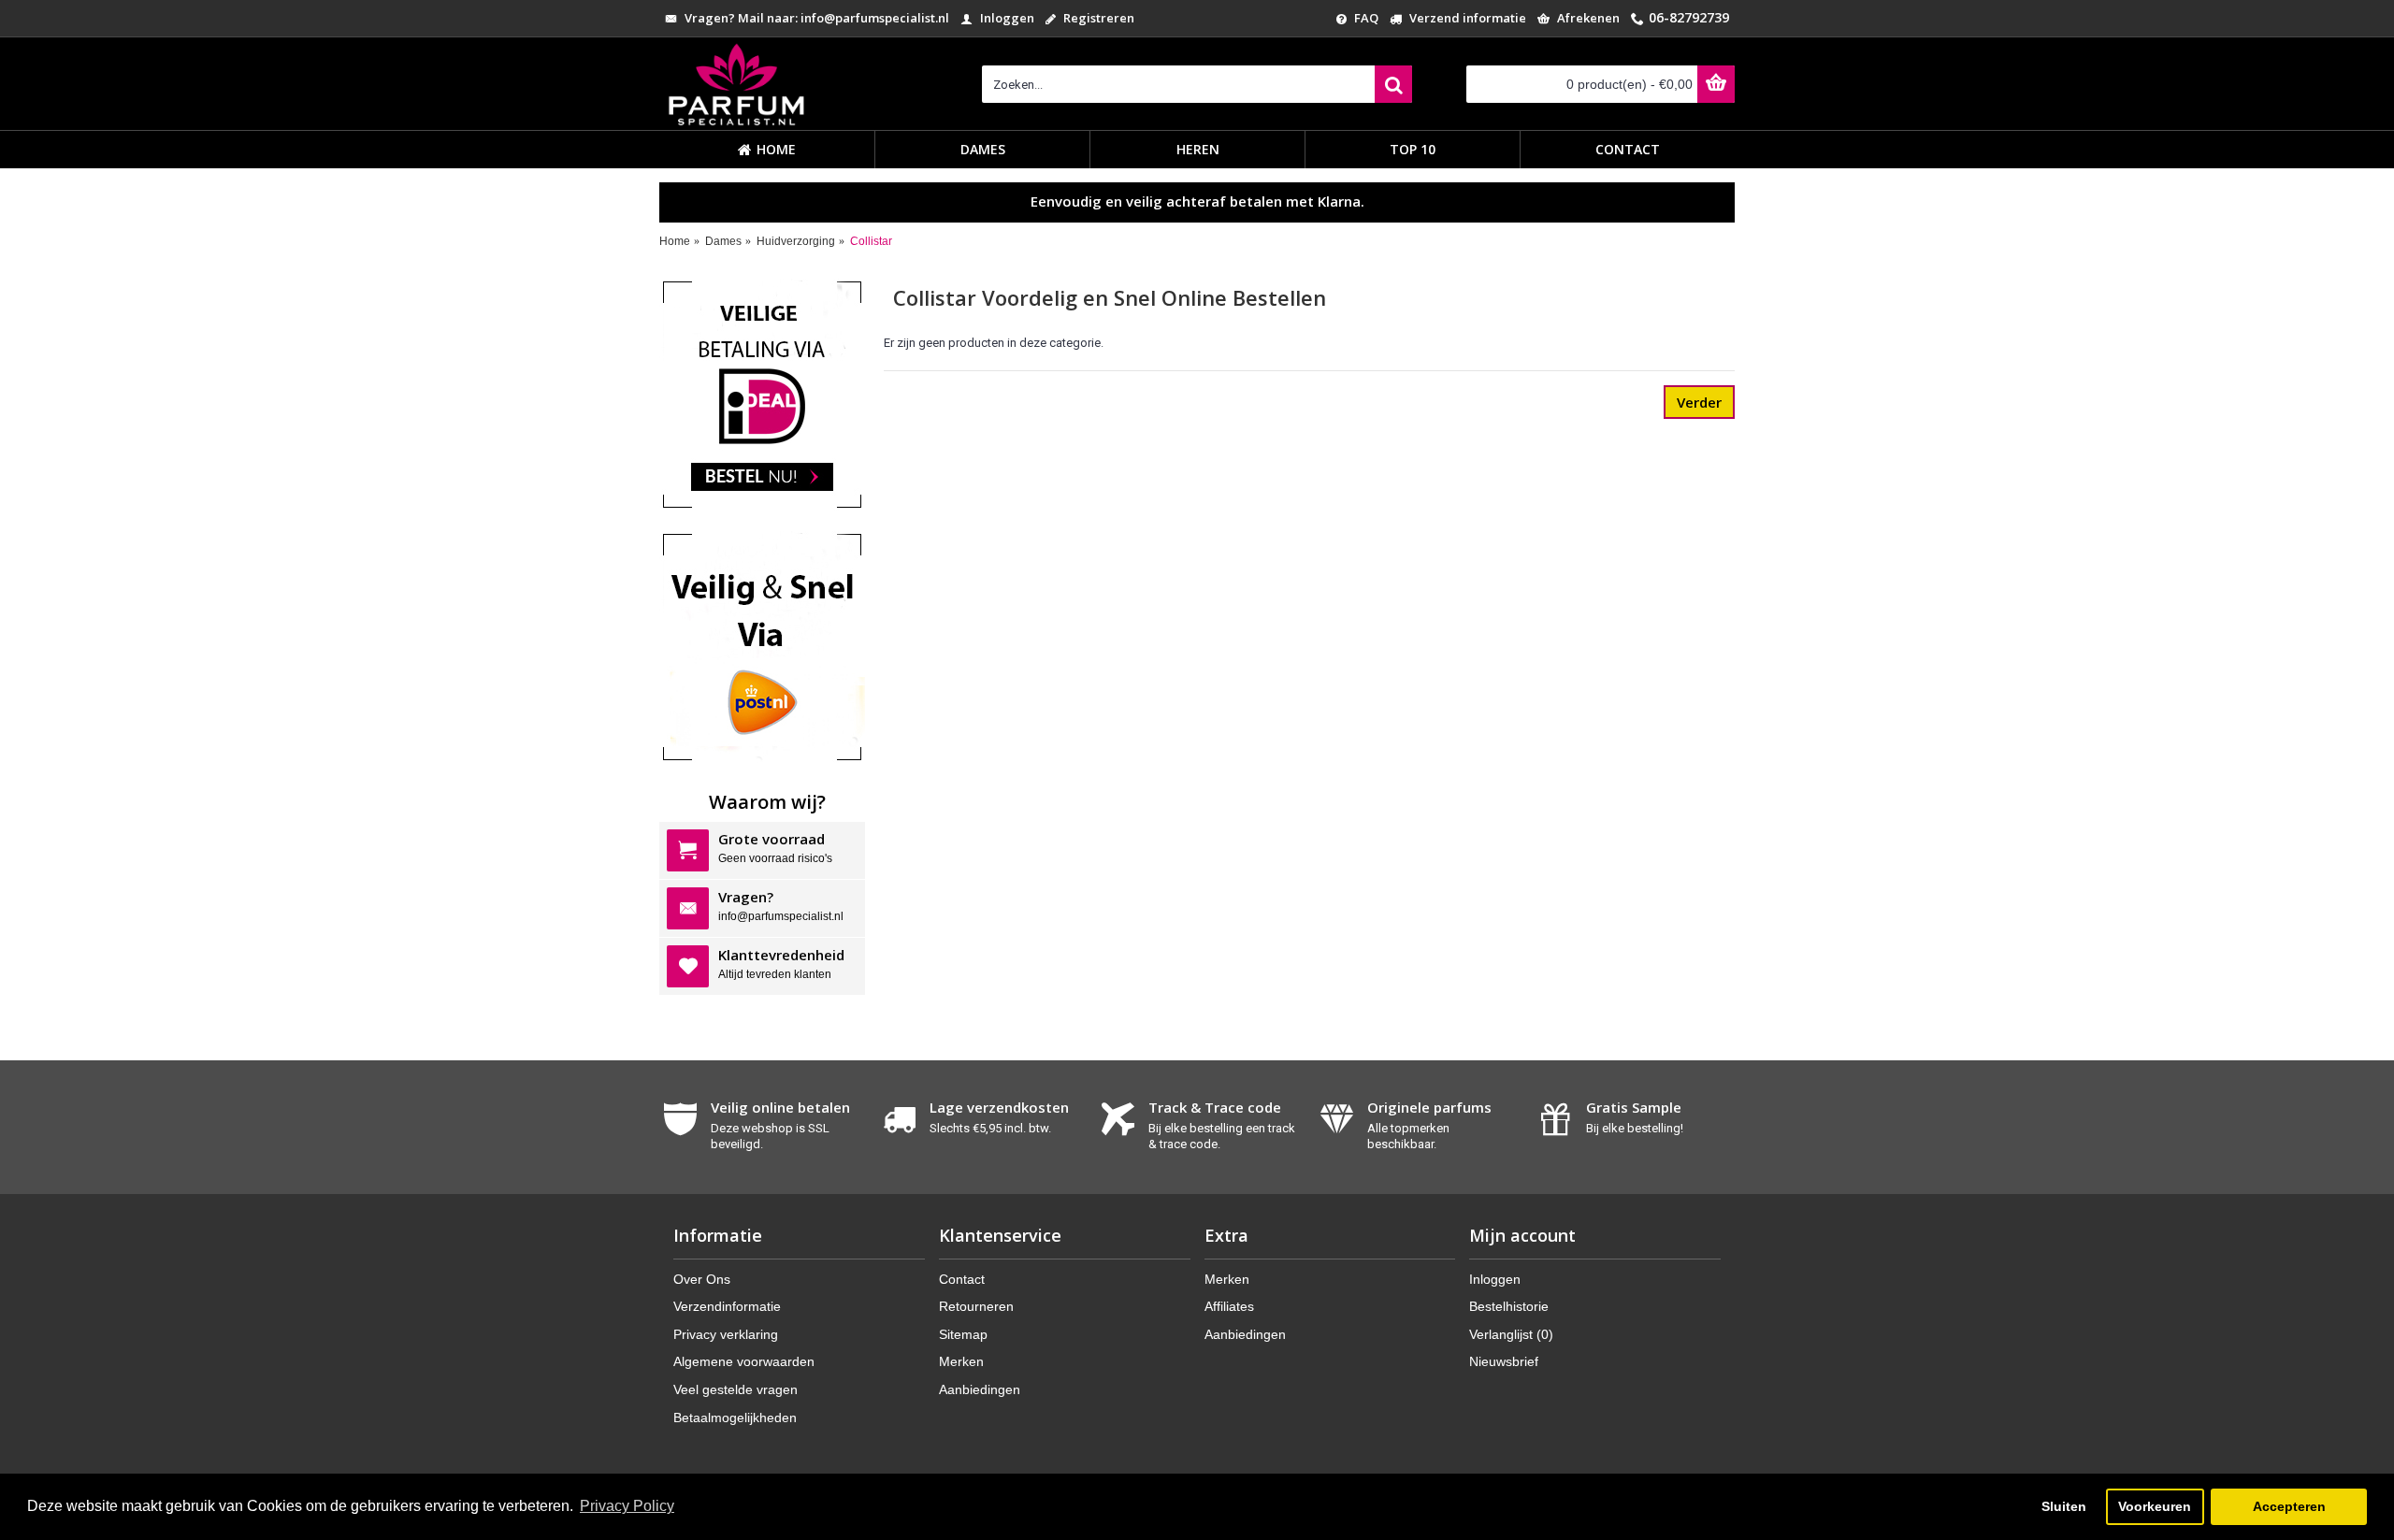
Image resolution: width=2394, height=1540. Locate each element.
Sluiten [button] (2064, 1506)
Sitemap (963, 1334)
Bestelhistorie (1509, 1306)
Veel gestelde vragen (736, 1389)
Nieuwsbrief (1504, 1361)
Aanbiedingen (980, 1389)
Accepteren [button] (2289, 1506)
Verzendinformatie (727, 1306)
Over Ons (702, 1279)
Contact (962, 1279)
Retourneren (976, 1306)
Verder (1699, 402)
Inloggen (1495, 1279)
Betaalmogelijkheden (735, 1418)
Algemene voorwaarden (744, 1361)
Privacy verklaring (726, 1334)
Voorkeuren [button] (2155, 1506)
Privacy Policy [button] (627, 1506)
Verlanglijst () (1511, 1334)
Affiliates (1229, 1306)
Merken (961, 1361)
